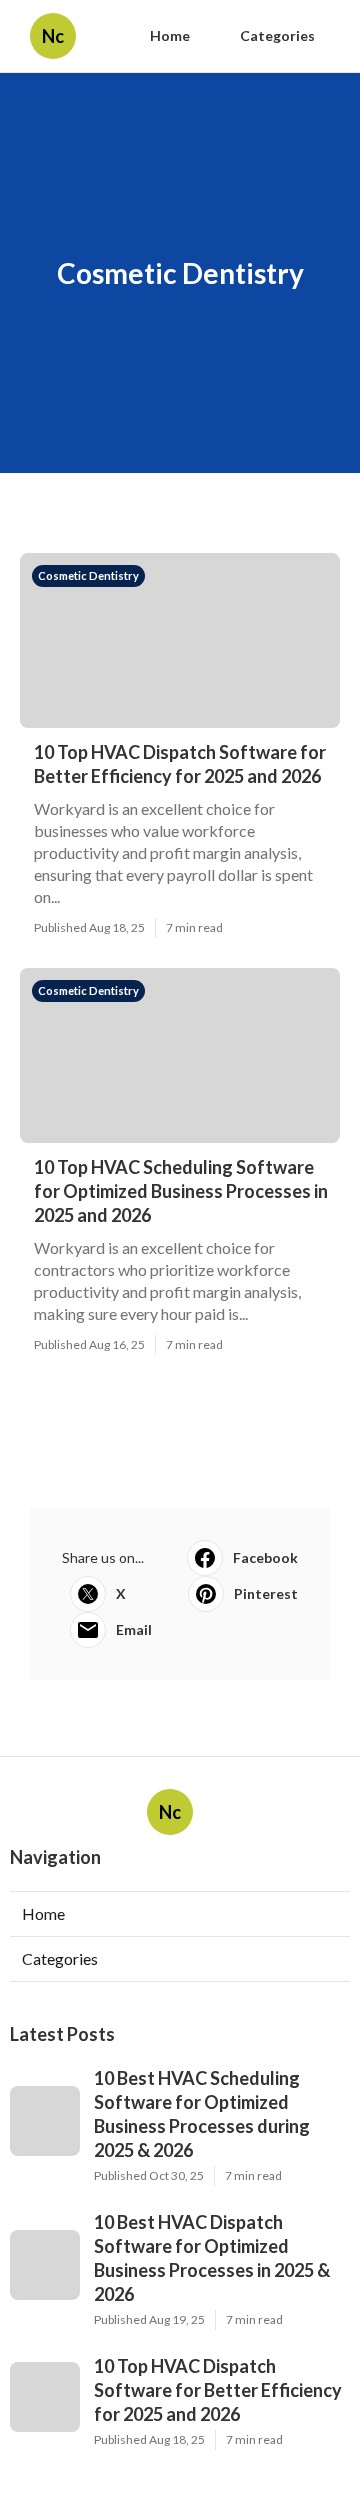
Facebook (265, 1557)
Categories (277, 35)
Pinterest (266, 1593)
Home (170, 35)
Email (134, 1629)
